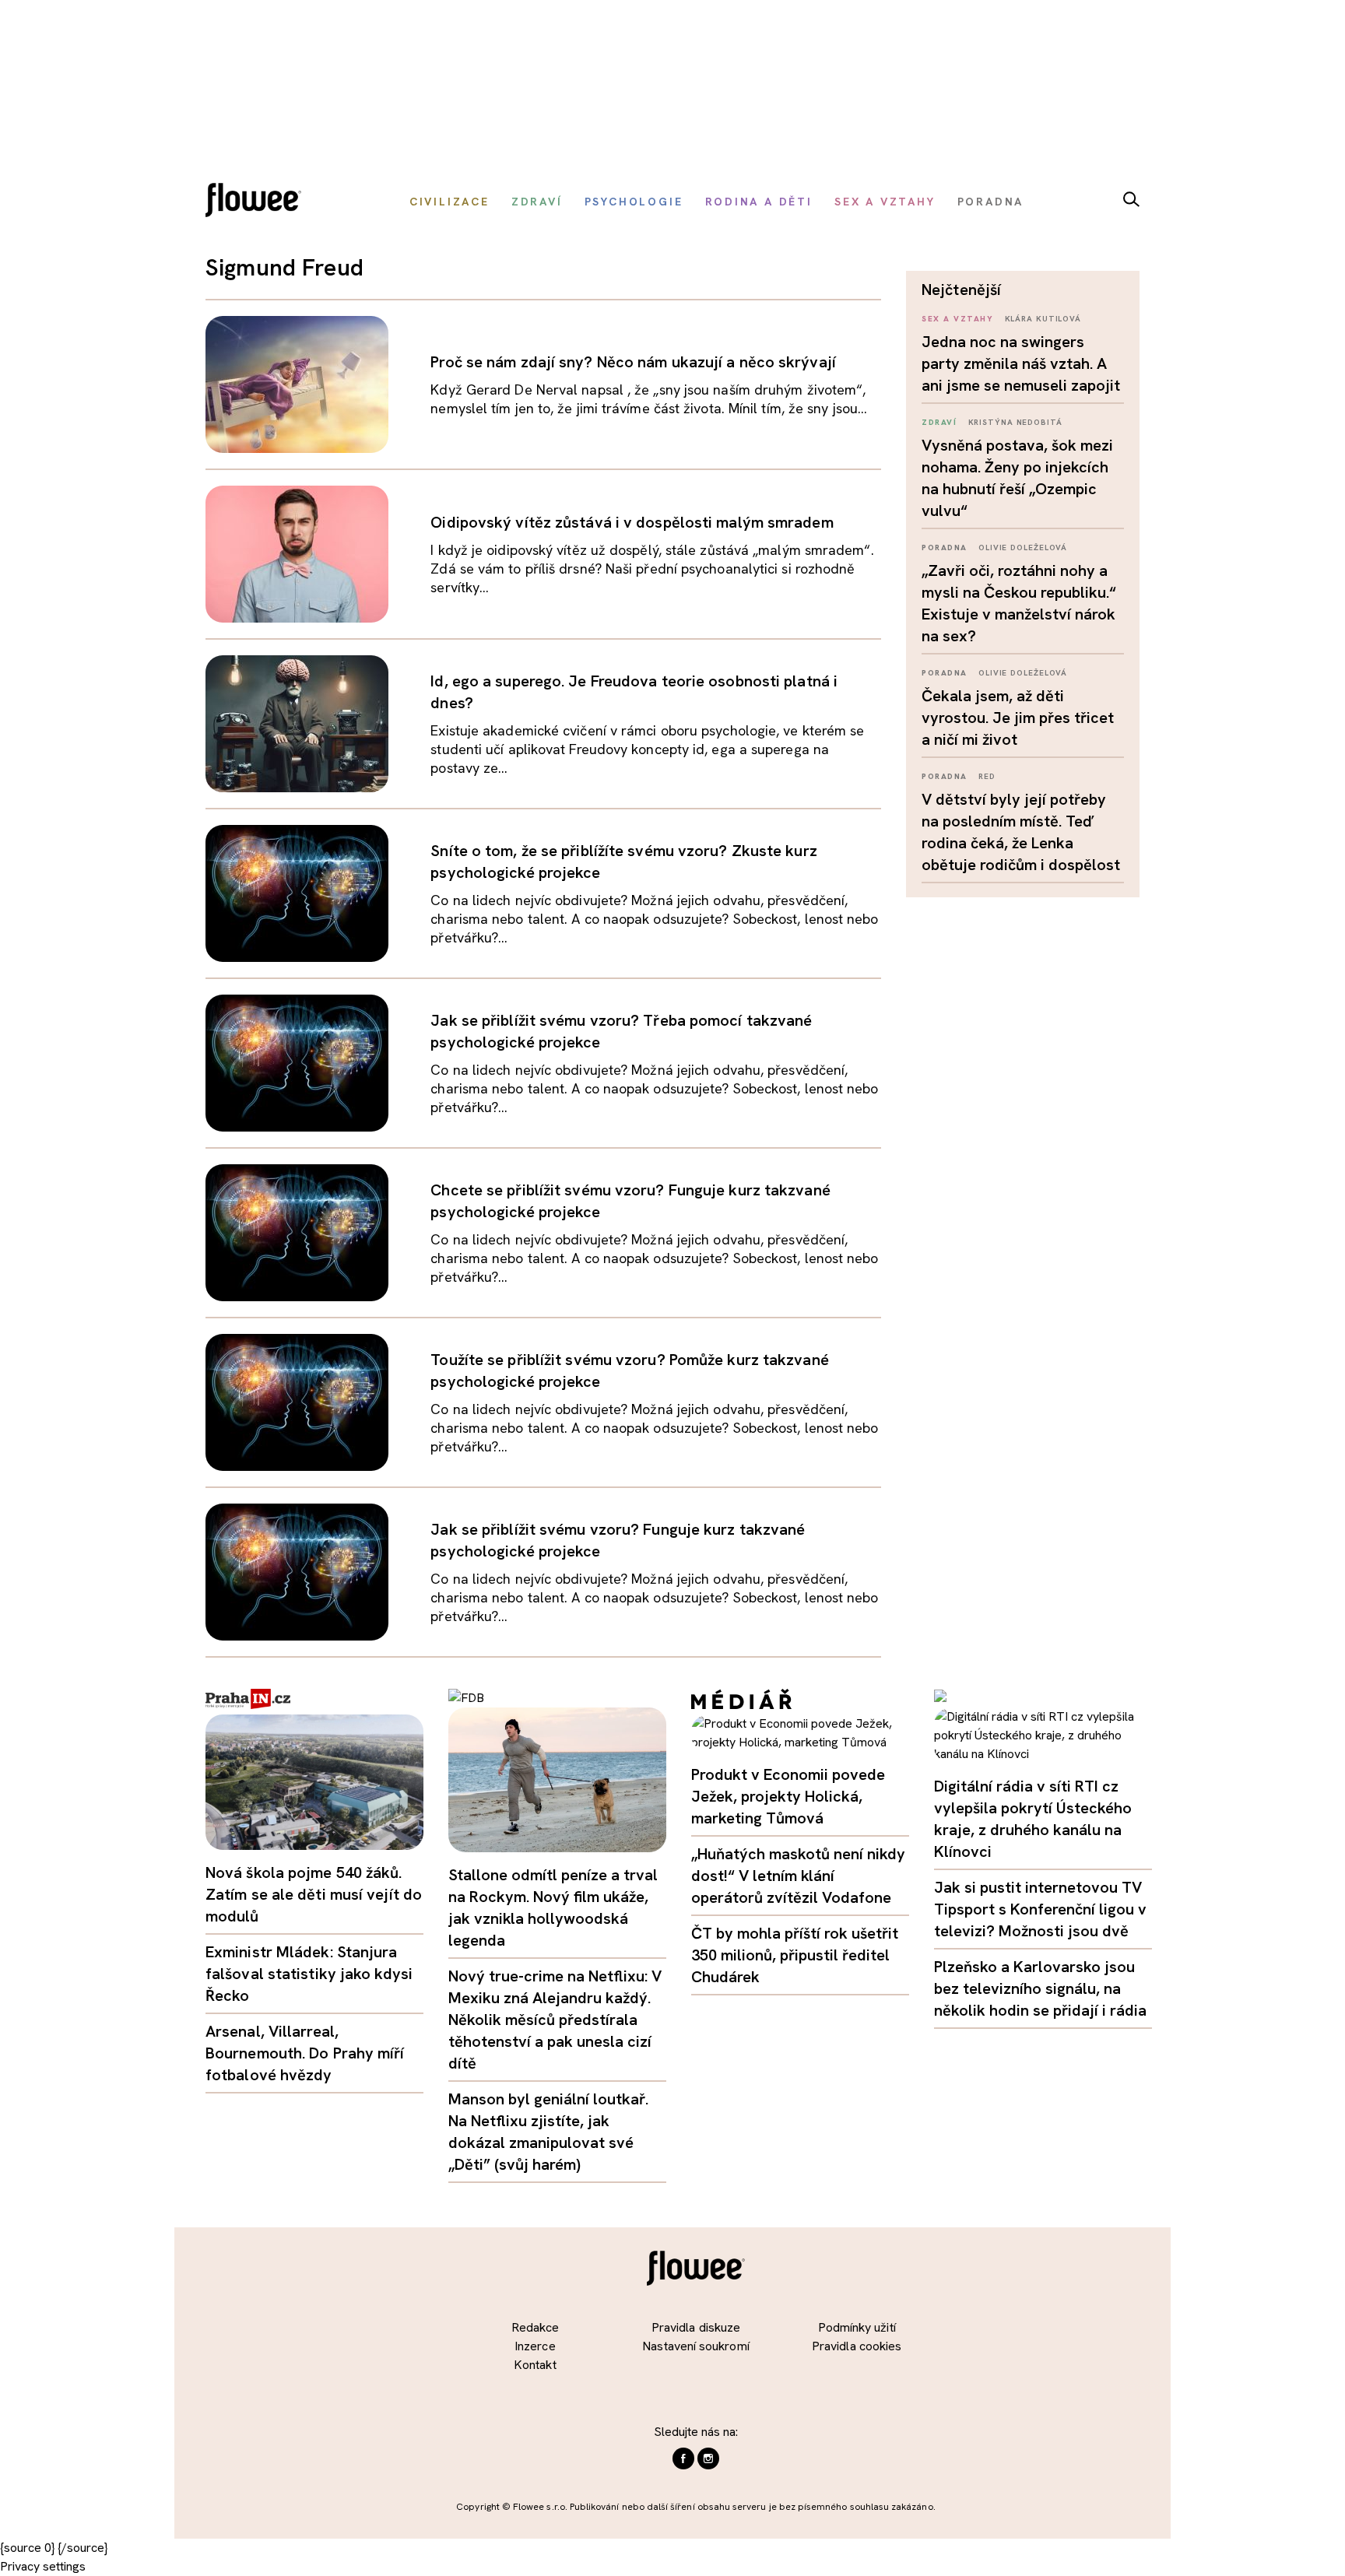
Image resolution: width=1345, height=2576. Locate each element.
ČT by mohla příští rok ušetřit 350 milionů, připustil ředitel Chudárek (795, 1955)
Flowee (258, 202)
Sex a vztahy (957, 319)
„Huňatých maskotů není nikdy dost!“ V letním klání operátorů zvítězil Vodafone (798, 1876)
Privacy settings (43, 2566)
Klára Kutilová (1043, 319)
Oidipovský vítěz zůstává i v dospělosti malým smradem (632, 522)
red (987, 776)
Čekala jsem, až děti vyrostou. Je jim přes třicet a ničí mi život (1018, 718)
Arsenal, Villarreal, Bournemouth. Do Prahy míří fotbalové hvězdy (305, 2053)
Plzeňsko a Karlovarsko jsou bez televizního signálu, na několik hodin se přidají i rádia (1040, 1988)
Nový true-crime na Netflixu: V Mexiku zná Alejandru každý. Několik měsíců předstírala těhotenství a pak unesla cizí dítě (555, 2020)
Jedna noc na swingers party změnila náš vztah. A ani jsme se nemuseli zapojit (1021, 363)
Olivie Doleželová (1023, 547)
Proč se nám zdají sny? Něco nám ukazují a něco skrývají (633, 362)
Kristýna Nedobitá (1015, 422)
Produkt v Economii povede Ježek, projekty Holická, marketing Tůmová (788, 1796)
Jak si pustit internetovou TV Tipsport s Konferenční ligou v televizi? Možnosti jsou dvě (1040, 1909)
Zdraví (939, 422)
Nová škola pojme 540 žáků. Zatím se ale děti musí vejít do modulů (314, 1894)
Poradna (945, 547)
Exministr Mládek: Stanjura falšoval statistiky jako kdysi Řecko (309, 1974)
